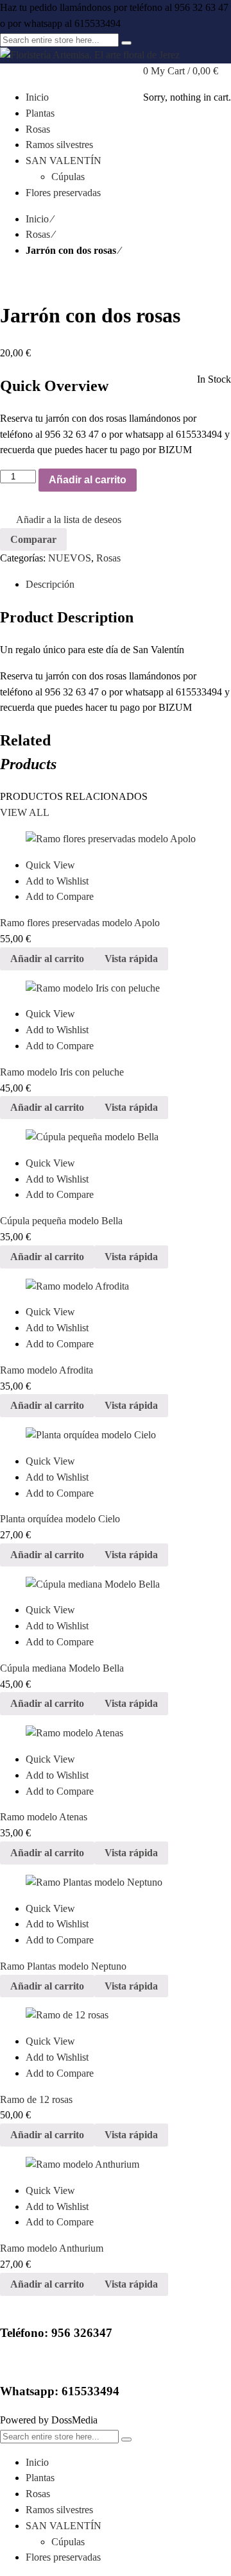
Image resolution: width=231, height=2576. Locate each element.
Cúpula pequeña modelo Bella (61, 1221)
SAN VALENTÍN (64, 2526)
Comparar (33, 539)
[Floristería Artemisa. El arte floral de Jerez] (90, 55)
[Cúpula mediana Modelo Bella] (116, 1585)
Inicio (37, 219)
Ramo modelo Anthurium (52, 2248)
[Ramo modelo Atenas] (116, 1733)
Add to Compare (60, 896)
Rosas (38, 234)
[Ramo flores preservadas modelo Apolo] (116, 839)
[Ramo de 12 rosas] (116, 2015)
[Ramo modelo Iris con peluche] (116, 989)
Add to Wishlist (57, 881)
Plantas (40, 2478)
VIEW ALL (25, 812)
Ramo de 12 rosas (36, 2099)
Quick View (50, 865)
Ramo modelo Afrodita (47, 1370)
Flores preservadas (63, 2557)
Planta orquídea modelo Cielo (60, 1519)
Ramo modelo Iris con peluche (62, 1072)
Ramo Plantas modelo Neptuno (63, 1966)
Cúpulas (68, 2542)
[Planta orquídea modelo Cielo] (116, 1435)
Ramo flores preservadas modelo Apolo (80, 923)
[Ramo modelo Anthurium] (116, 2165)
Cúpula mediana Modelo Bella (62, 1668)
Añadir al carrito (88, 480)
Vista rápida (131, 959)
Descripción (50, 584)
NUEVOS (70, 558)
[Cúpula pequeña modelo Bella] (116, 1137)
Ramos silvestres (59, 2510)
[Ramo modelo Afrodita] (116, 1287)
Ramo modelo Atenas (44, 1817)
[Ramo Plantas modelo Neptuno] (116, 1883)
